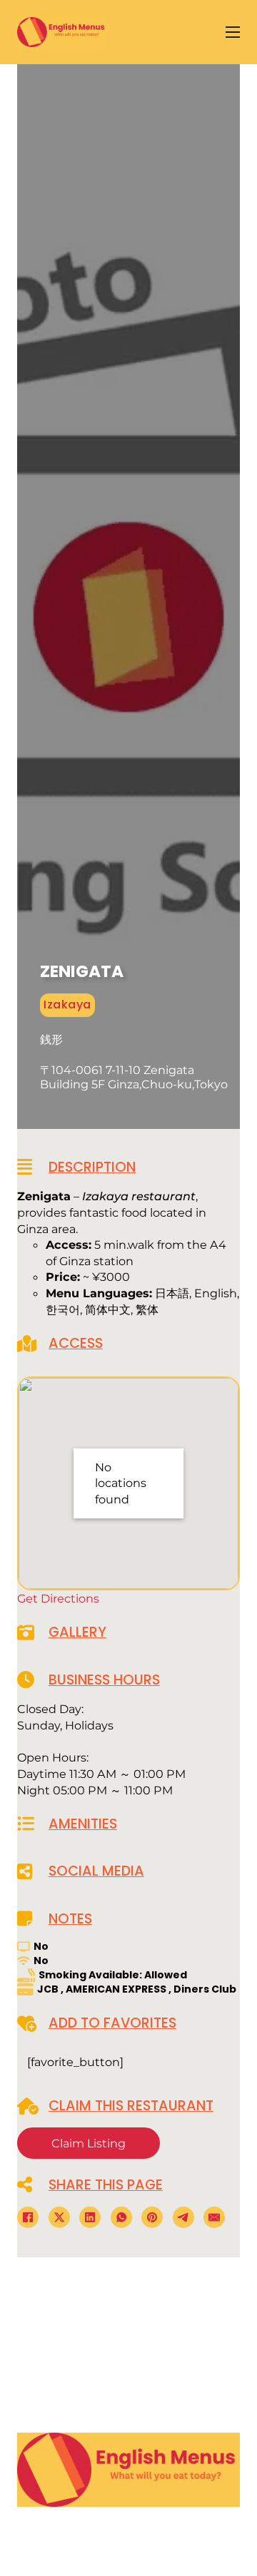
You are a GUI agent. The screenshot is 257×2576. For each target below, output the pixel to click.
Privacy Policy (124, 2428)
